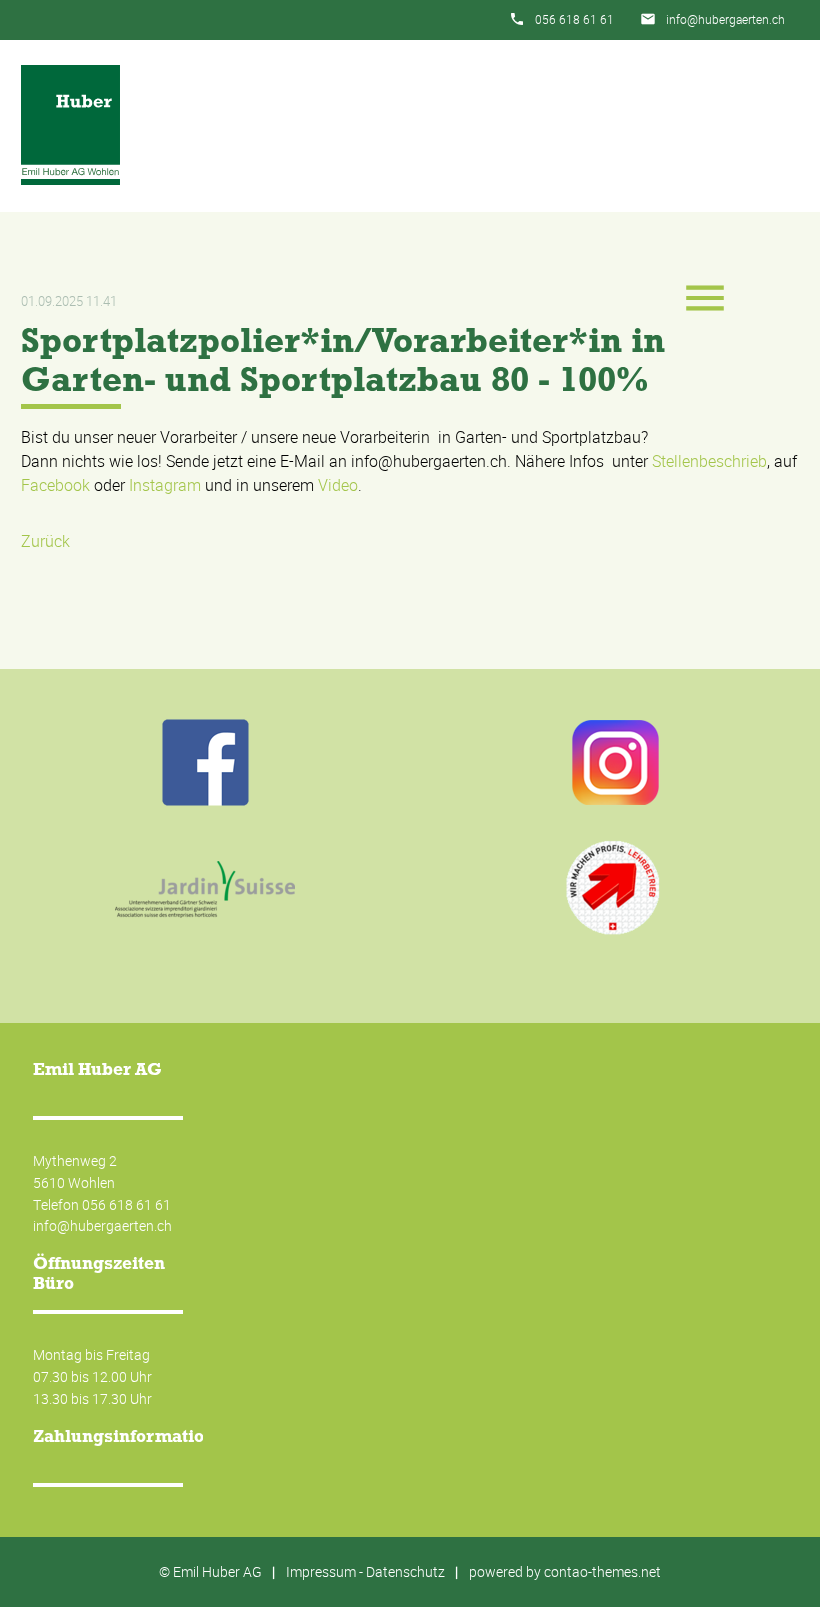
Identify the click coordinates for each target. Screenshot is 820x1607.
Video (338, 485)
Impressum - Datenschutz (365, 1571)
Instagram (165, 485)
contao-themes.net (602, 1571)
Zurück (45, 541)
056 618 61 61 (574, 19)
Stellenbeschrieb (709, 461)
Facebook (55, 485)
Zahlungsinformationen (134, 1436)
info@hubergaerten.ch (725, 19)
